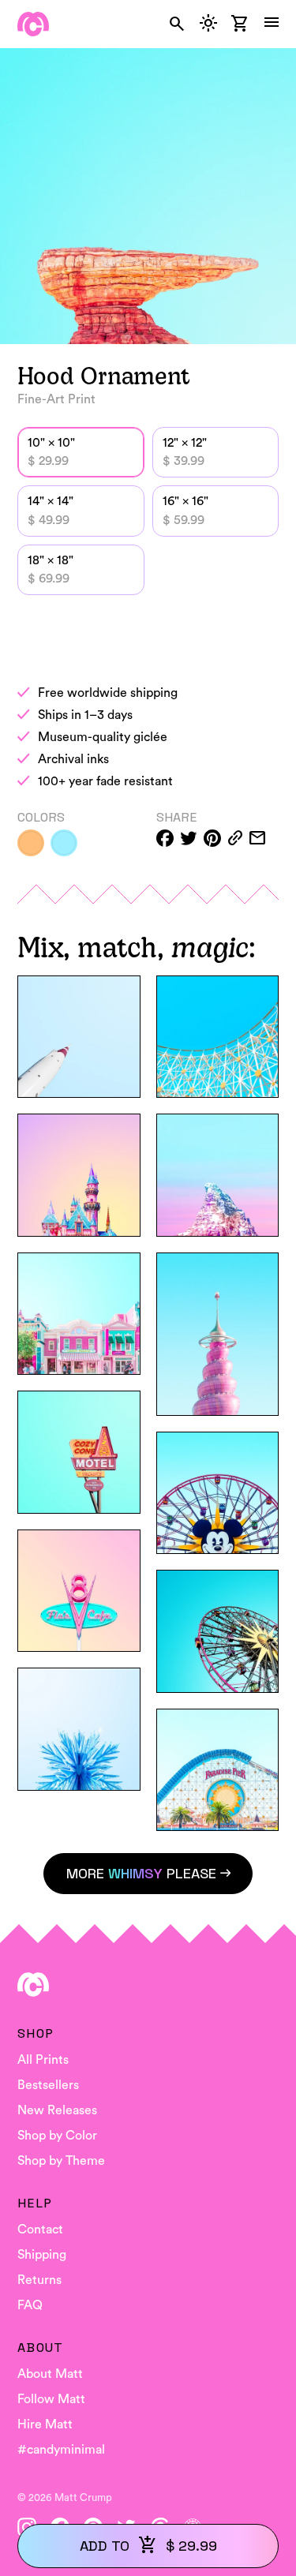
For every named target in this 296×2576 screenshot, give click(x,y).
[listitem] (31, 843)
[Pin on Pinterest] (212, 838)
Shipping (42, 2255)
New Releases (57, 2110)
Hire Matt (45, 2424)
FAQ (30, 2305)
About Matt (50, 2374)
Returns (39, 2280)
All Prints (43, 2060)
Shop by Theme (61, 2161)
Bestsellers (48, 2085)
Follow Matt (51, 2399)
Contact (40, 2230)
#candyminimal (61, 2450)
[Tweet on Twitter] (189, 838)
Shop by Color (57, 2136)
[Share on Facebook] (165, 838)
